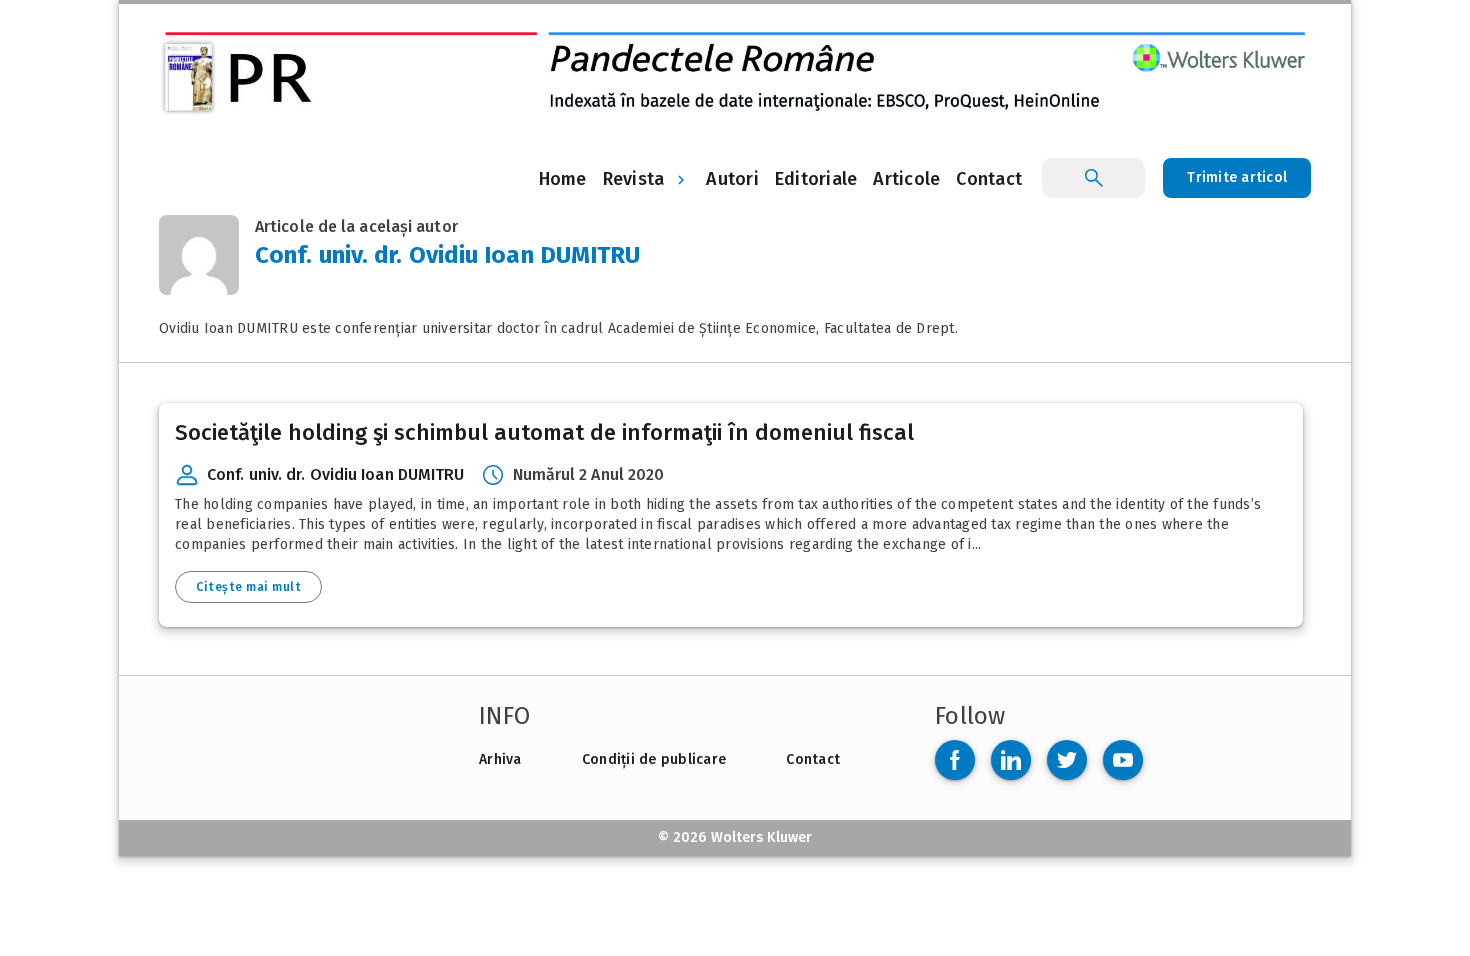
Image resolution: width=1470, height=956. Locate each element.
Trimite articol (1237, 177)
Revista (634, 179)
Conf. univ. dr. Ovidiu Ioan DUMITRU (336, 474)
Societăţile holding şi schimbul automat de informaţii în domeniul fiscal (544, 432)
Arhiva (500, 759)
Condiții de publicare (654, 759)
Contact (813, 759)
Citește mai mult (248, 587)
